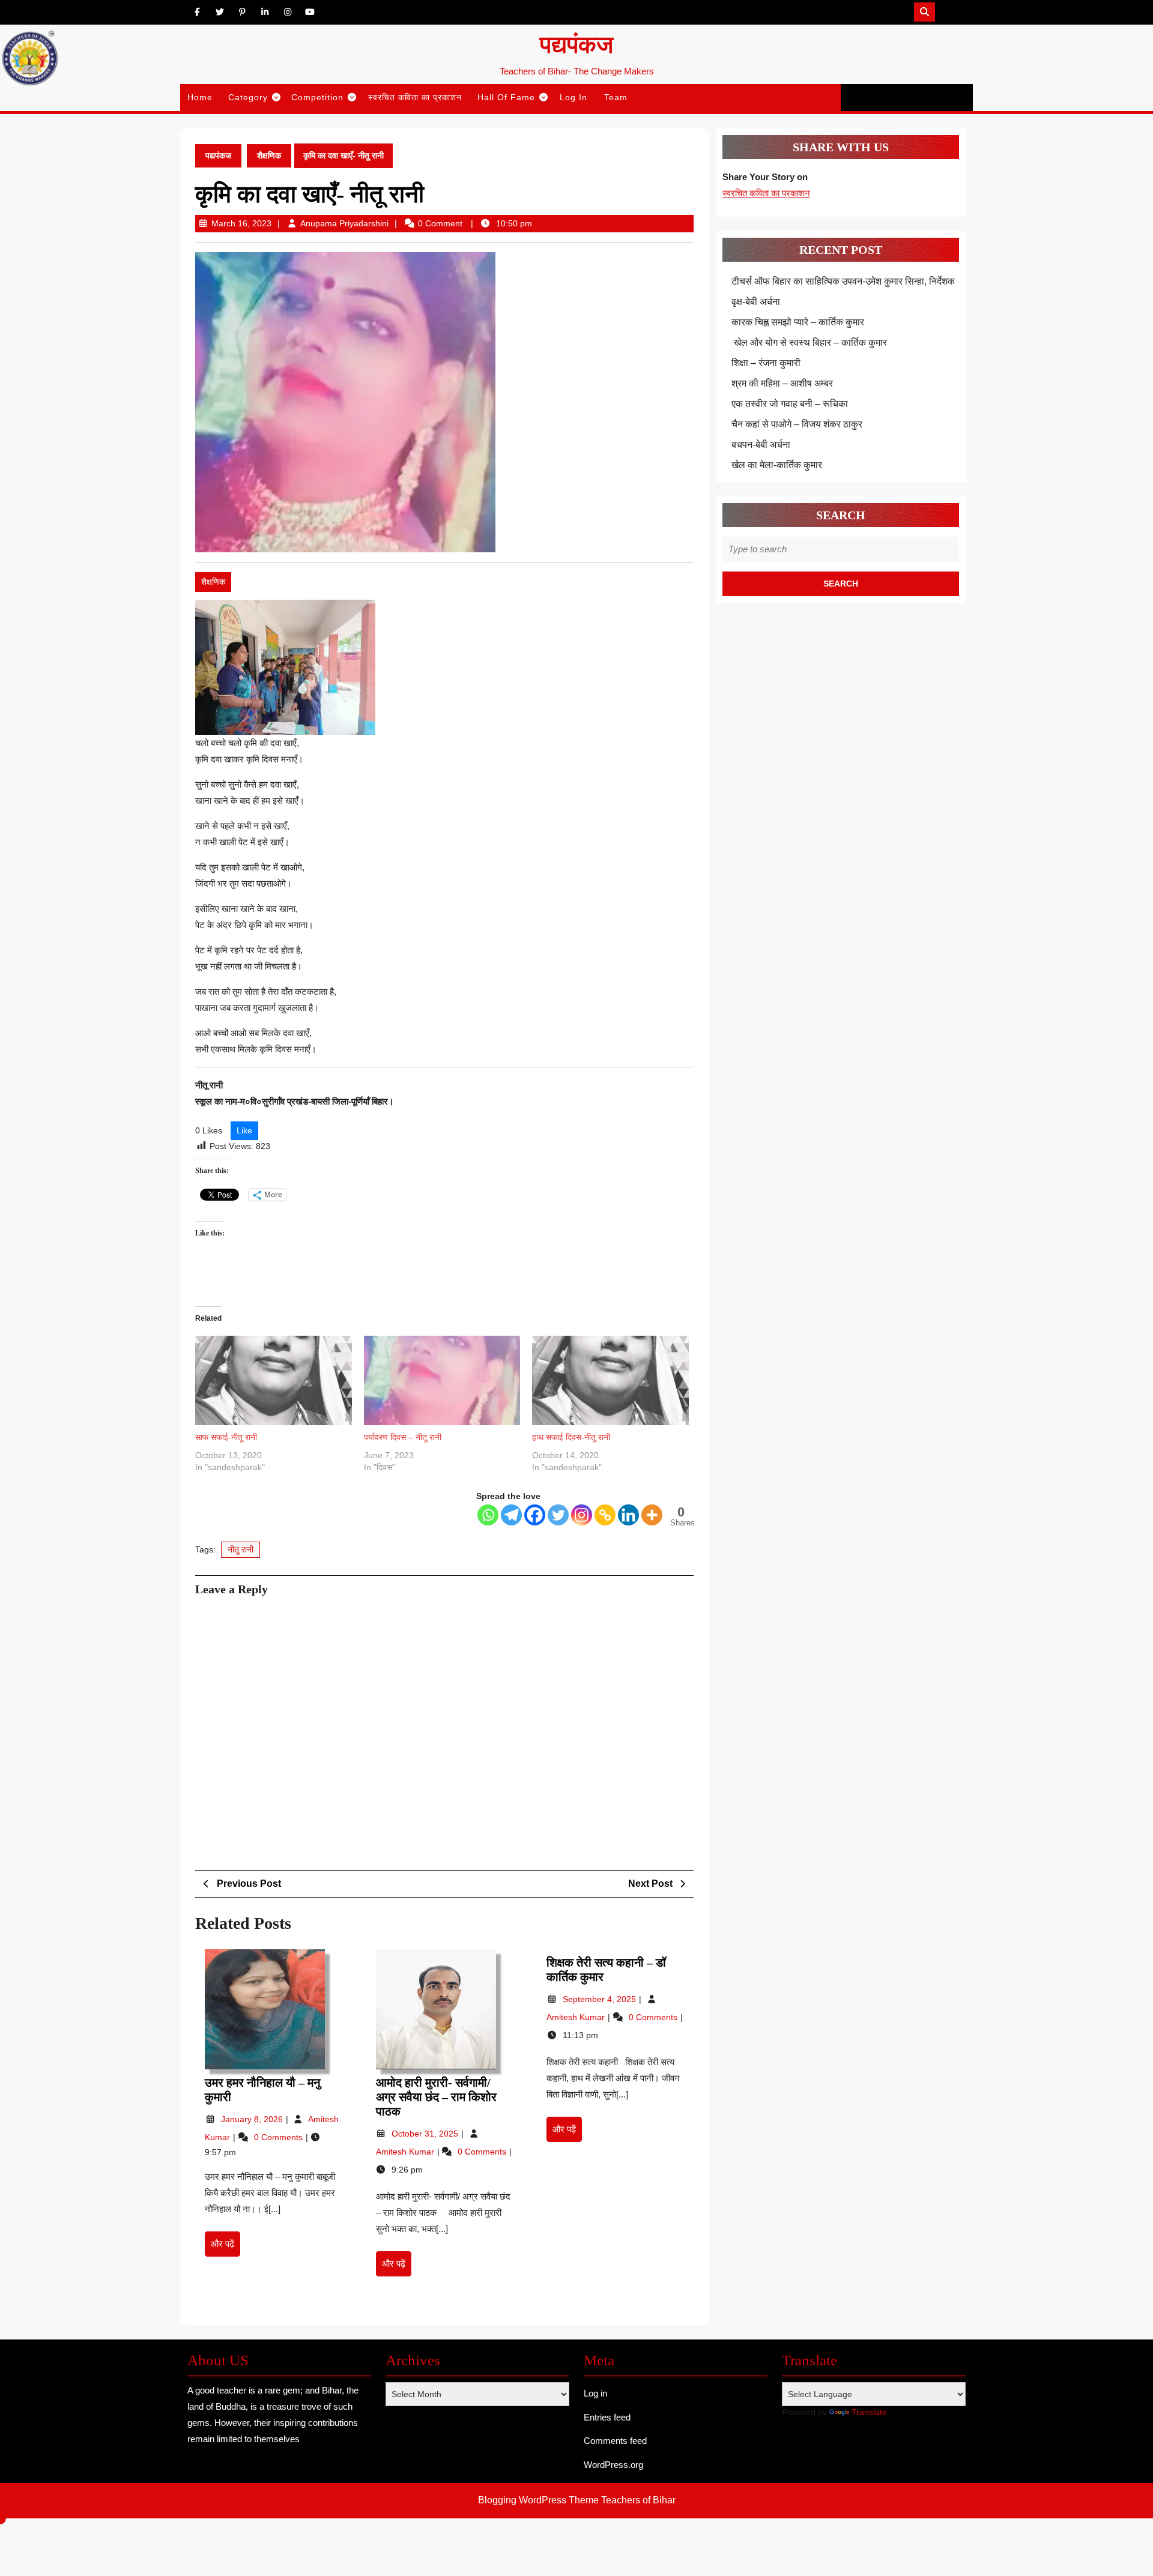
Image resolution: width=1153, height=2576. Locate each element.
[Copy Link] (605, 1515)
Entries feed (607, 2417)
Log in (595, 2393)
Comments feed (615, 2441)
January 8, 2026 (253, 2119)
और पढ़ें (225, 2248)
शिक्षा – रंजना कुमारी (766, 363)
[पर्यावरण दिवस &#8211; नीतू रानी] (442, 1380)
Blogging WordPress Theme (538, 2500)
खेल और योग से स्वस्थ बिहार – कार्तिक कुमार (809, 342)
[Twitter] (558, 1515)
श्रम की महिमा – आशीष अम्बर (782, 383)
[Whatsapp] (488, 1515)
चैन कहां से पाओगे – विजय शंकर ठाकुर (797, 424)
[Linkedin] (628, 1515)
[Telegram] (511, 1515)
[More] (652, 1515)
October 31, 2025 (426, 2134)
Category (248, 97)
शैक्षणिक (269, 155)
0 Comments (280, 2137)
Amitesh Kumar (406, 2152)
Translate (869, 2412)
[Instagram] (582, 1515)
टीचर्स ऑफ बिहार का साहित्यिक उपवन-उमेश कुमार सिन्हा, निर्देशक (843, 281)
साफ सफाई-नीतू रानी (226, 1437)
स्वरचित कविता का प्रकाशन (415, 97)
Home (200, 97)
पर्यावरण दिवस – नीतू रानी (403, 1437)
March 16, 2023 (241, 223)
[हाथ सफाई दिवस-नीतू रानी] (610, 1380)
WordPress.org (613, 2465)
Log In (573, 97)
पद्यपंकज (576, 45)
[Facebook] (535, 1515)
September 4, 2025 (601, 1999)
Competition (317, 97)
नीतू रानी (241, 1549)
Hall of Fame (506, 97)
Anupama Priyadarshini (344, 223)
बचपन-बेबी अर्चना (762, 445)
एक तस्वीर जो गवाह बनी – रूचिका (790, 404)
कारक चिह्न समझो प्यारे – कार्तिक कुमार (798, 322)
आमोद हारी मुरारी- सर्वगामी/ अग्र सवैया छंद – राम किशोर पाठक (436, 2097)
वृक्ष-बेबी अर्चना (756, 302)
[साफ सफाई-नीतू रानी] (274, 1380)
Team (616, 97)
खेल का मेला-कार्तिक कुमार (777, 465)
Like (244, 1130)
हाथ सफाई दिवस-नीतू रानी (571, 1437)
